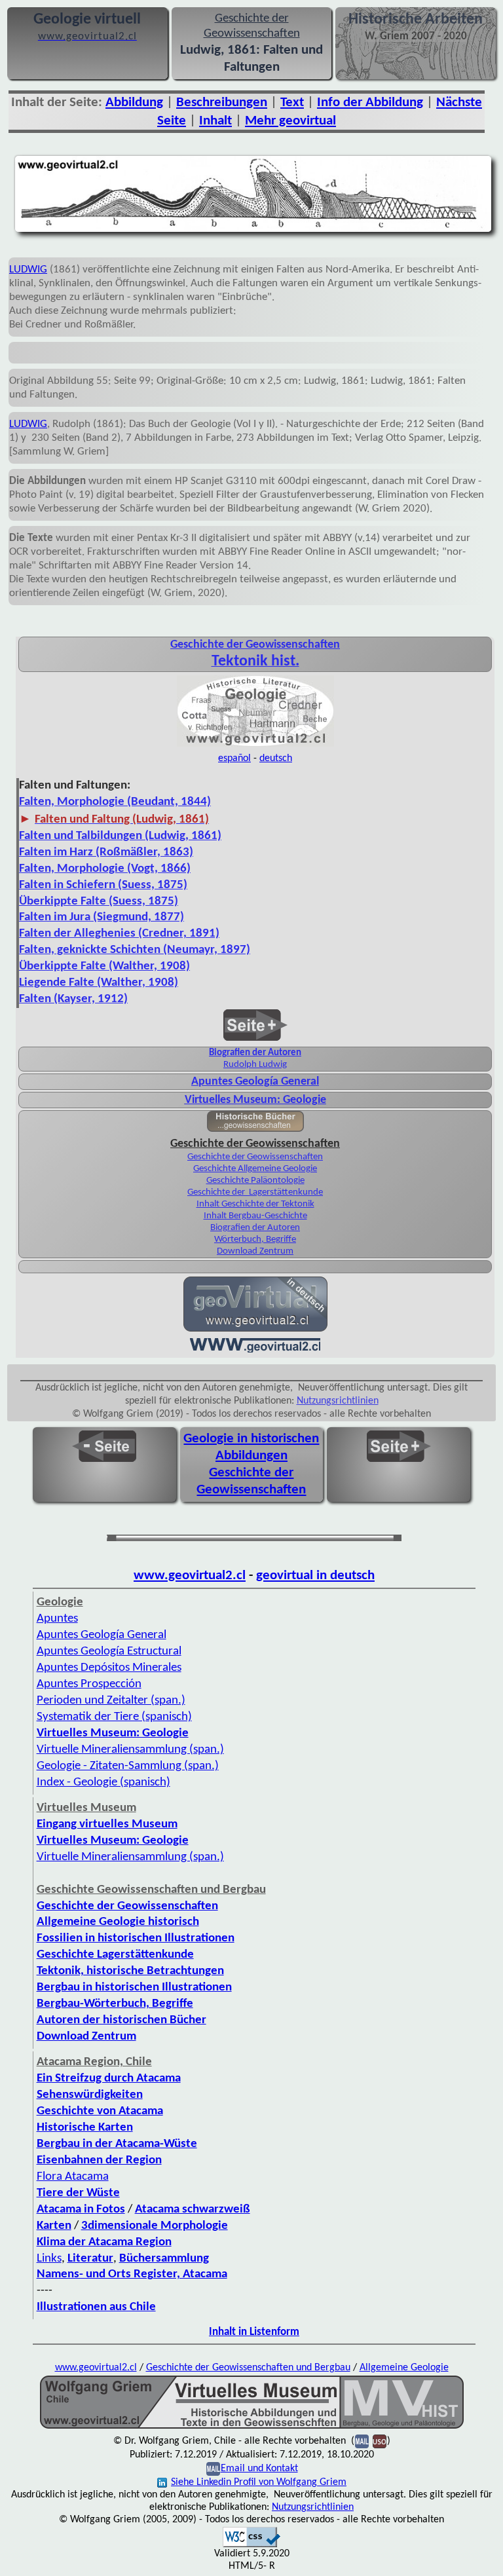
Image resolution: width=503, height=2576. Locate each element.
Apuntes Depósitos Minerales (109, 1668)
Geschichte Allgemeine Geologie (255, 1169)
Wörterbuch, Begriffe (255, 1240)
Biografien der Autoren (255, 1053)
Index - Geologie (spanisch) (103, 1783)
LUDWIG (28, 270)
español (234, 758)
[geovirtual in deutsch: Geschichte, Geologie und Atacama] (255, 1330)
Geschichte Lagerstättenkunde (115, 1955)
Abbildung (134, 103)
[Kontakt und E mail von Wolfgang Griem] (362, 2441)
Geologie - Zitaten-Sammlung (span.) (128, 1766)
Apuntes (57, 1619)
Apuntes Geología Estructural (109, 1652)
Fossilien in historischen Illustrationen (136, 1938)
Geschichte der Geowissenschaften (255, 1157)
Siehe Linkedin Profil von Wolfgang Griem (259, 2482)
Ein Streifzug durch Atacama (109, 2079)
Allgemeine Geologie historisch (118, 1922)
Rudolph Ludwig (255, 1065)
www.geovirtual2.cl (190, 1576)
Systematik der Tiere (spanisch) (114, 1717)
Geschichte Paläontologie (255, 1181)
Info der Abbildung (370, 103)
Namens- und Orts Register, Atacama (132, 2274)
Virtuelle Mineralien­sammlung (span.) (130, 1750)
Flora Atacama (73, 2177)
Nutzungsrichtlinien (338, 1401)
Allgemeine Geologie (404, 2368)
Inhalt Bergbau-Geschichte (255, 1216)
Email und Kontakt (259, 2469)
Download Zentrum (255, 1251)
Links (49, 2259)
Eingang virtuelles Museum (107, 1824)
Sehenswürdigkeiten (90, 2095)
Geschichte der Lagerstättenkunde (255, 1192)
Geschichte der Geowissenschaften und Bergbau (248, 2368)
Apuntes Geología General (102, 1635)
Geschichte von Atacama (100, 2111)
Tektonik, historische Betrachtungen (130, 1971)
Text (292, 103)
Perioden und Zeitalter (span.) (111, 1701)
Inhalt (215, 121)
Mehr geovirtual (290, 121)
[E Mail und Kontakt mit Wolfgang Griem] (213, 2469)
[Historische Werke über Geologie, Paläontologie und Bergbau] (255, 1129)
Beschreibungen (222, 103)
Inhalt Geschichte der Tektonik (255, 1204)
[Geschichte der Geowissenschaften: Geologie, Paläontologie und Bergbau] (255, 745)
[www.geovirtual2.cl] (255, 1351)
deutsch (276, 758)
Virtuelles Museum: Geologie (255, 1100)
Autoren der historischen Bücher (121, 2020)
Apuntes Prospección (89, 1684)
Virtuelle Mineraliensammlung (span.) (130, 1857)
